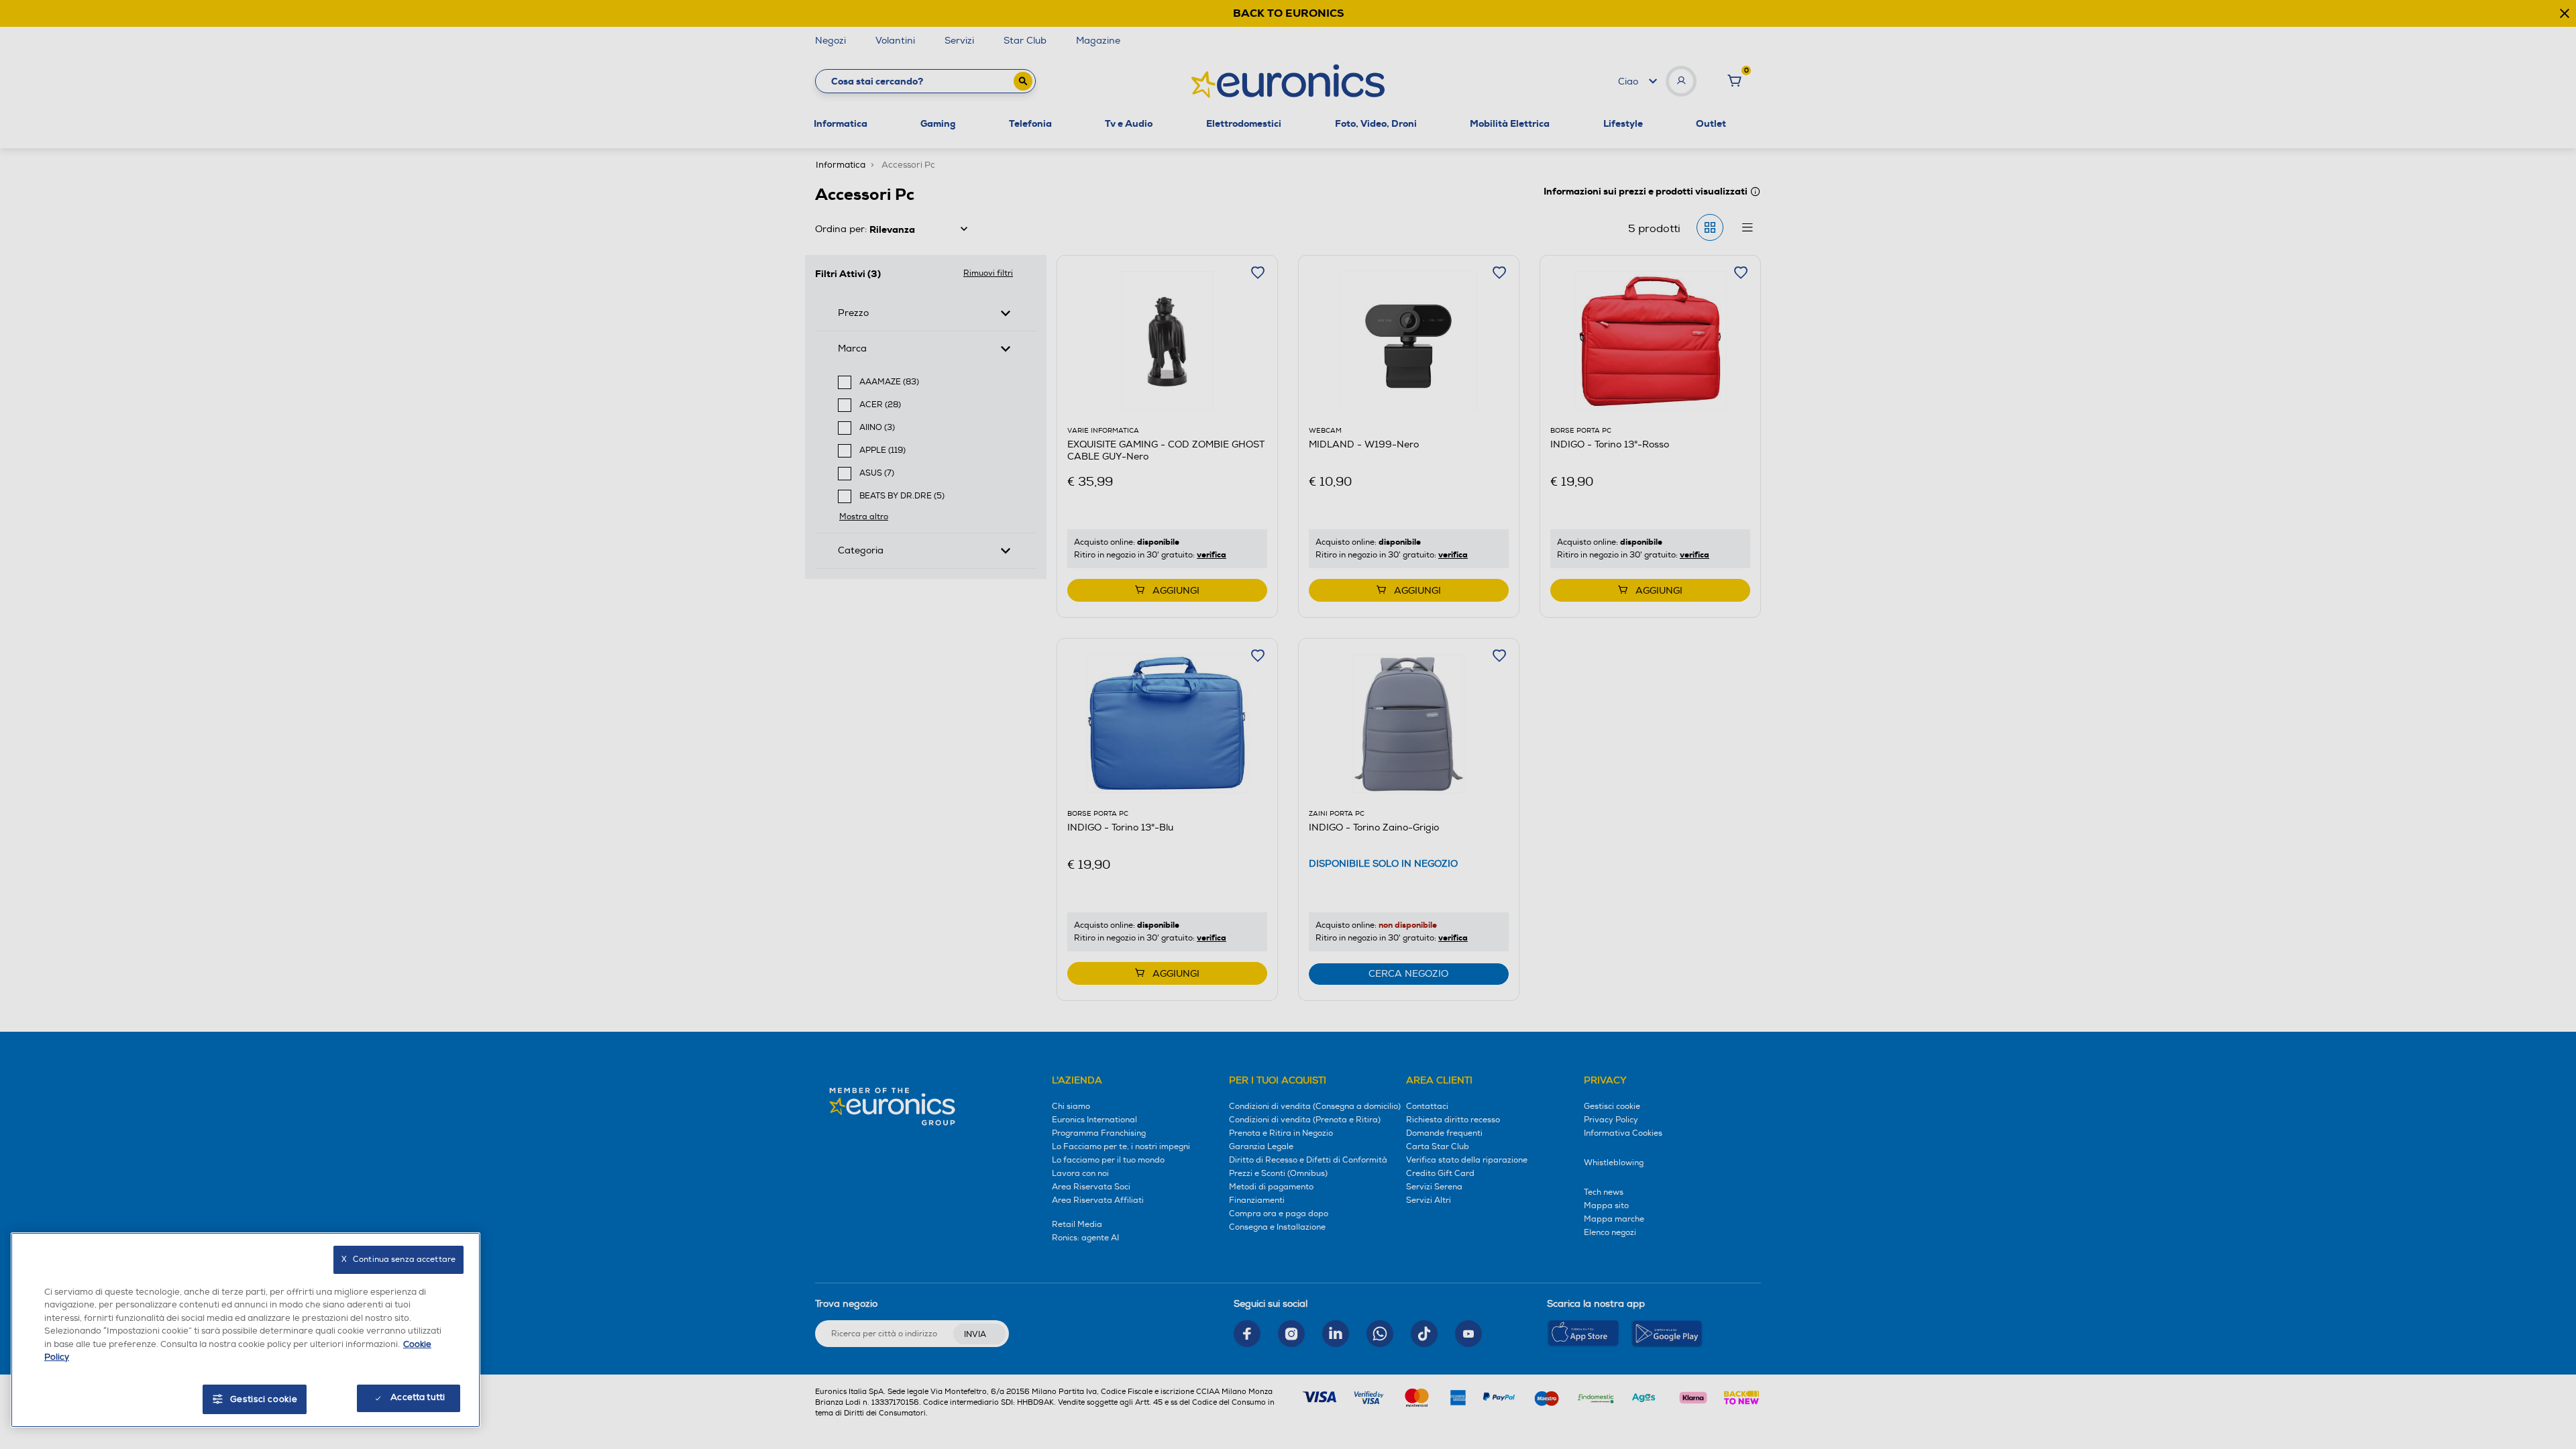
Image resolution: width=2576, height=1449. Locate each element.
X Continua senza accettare (398, 1259)
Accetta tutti (418, 1397)
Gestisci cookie (264, 1399)
